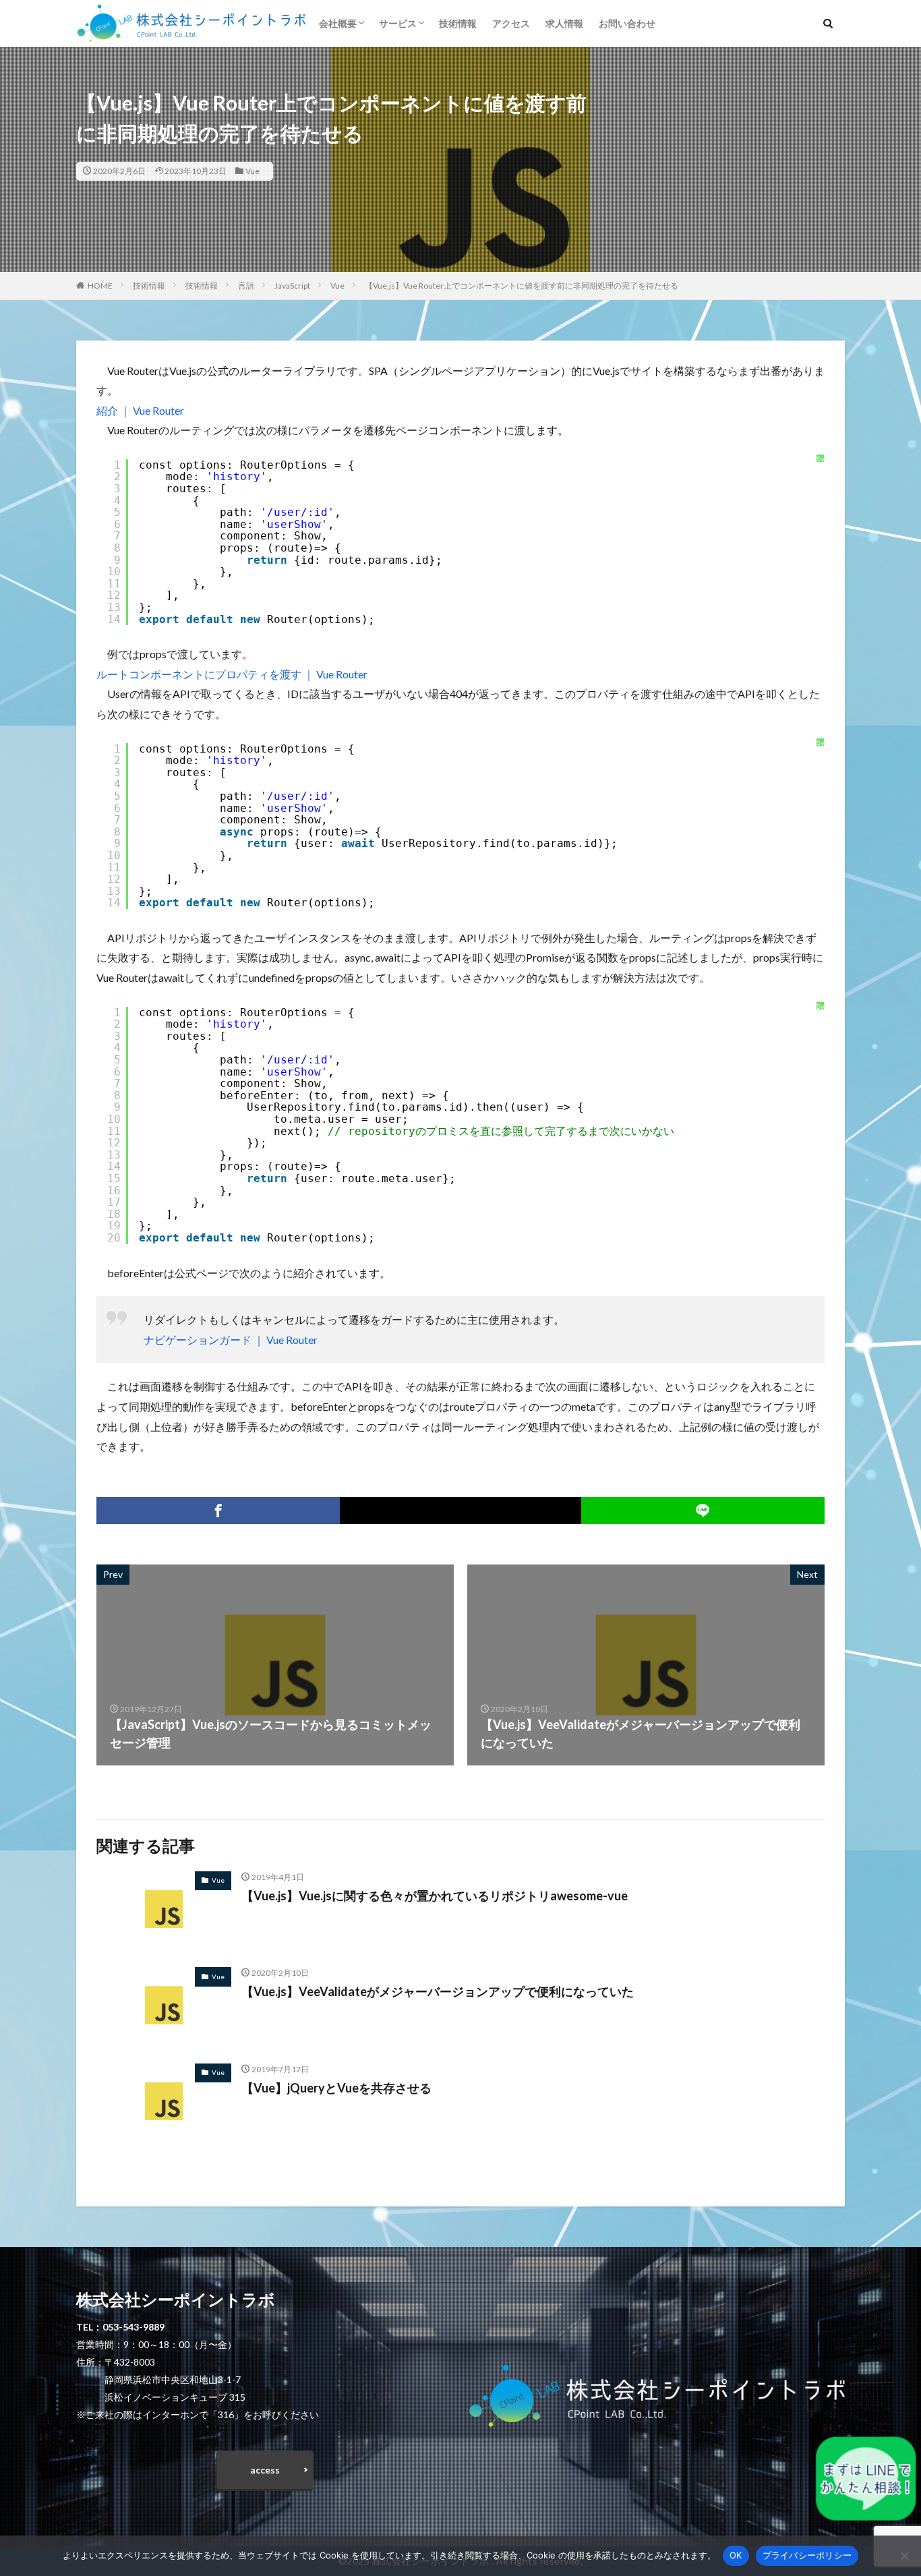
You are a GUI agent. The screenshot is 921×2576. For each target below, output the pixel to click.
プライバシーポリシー (807, 2555)
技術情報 (458, 23)
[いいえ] (904, 2556)
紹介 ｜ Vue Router (140, 410)
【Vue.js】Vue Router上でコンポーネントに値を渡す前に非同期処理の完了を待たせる (522, 286)
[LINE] (703, 1511)
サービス (398, 23)
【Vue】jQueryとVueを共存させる (336, 2088)
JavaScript (292, 286)
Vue (252, 171)
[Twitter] (460, 1511)
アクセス (511, 23)
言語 (246, 286)
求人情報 (564, 23)
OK (736, 2555)
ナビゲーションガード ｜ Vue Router (231, 1340)
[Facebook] (218, 1511)
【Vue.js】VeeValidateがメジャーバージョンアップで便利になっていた (438, 1991)
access (265, 2470)
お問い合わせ (627, 23)
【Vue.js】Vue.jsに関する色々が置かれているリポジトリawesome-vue (435, 1896)
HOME (100, 286)
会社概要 (338, 23)
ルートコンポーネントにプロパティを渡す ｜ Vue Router (232, 674)
